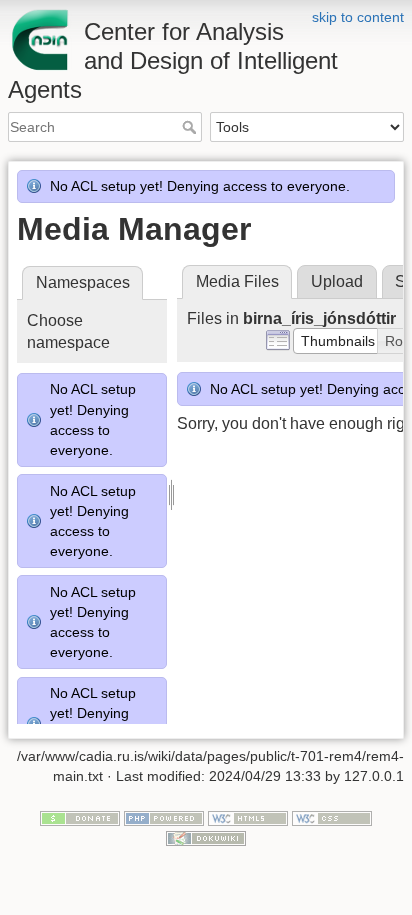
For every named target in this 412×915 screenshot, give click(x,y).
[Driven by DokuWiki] (206, 837)
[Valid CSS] (332, 818)
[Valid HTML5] (248, 818)
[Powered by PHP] (164, 818)
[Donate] (80, 818)
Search (191, 127)
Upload (337, 281)
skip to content (358, 17)
